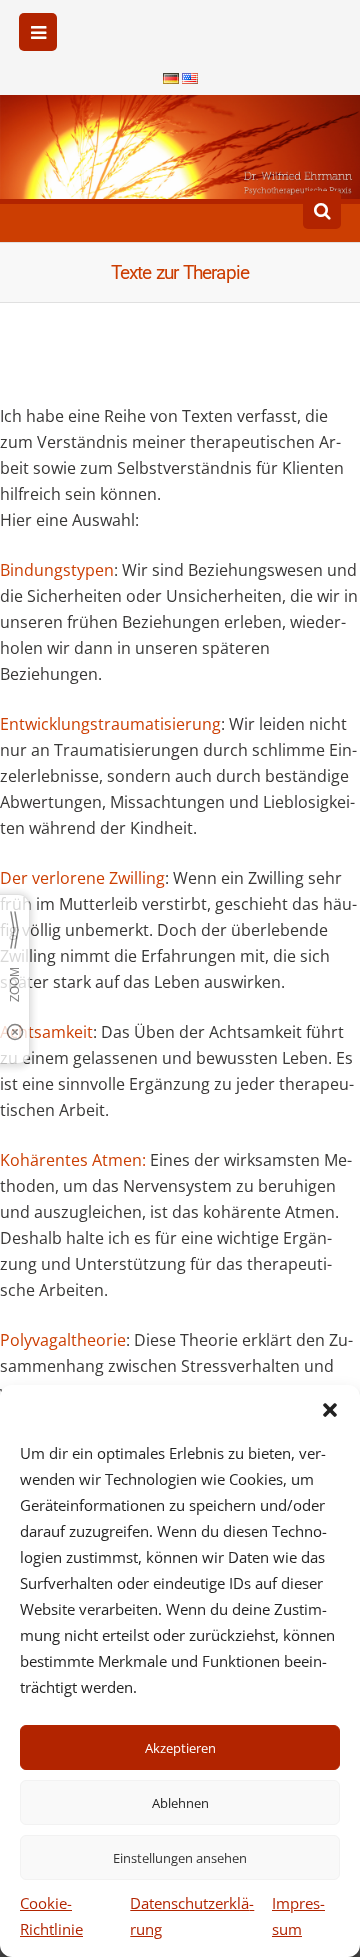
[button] (330, 1410)
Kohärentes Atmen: (75, 1160)
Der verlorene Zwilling (82, 878)
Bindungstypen (57, 570)
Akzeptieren (180, 1748)
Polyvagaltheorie (63, 1340)
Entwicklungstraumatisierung (110, 724)
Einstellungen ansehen (180, 1858)
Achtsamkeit (46, 1032)
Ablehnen (180, 1803)
